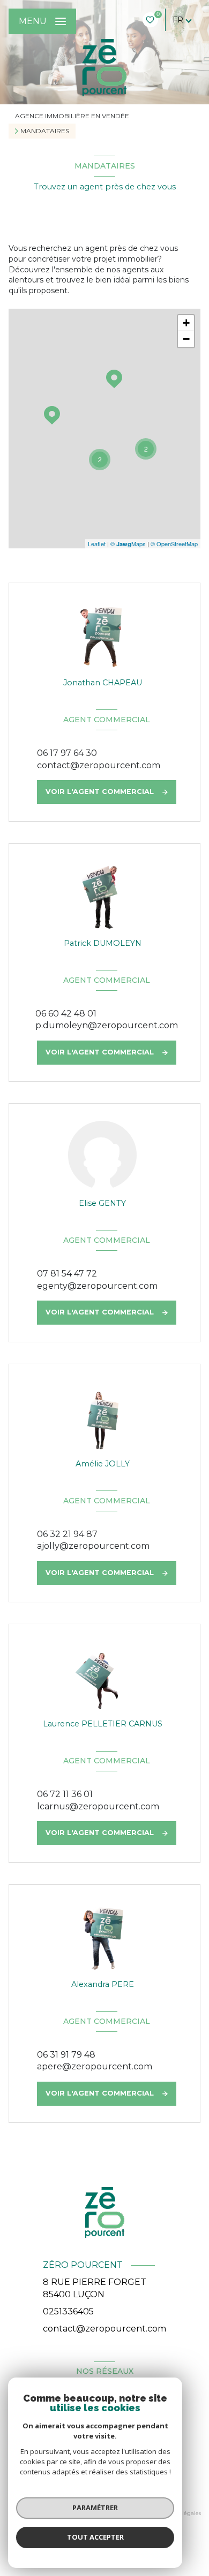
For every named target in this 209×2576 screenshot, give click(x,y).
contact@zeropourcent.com (99, 765)
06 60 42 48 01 (66, 1014)
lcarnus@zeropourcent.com (98, 1806)
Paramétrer (95, 2508)
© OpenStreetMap (174, 544)
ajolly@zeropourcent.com (93, 1546)
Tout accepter (95, 2537)
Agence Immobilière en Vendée (72, 116)
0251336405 (68, 2311)
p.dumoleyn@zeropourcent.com (107, 1025)
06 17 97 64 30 (67, 753)
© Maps (128, 544)
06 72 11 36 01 (65, 1794)
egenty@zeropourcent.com (97, 1286)
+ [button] (186, 323)
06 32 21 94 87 (67, 1534)
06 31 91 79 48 (66, 2055)
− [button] (186, 339)
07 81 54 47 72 (67, 1274)
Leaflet (97, 544)
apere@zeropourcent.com (95, 2066)
